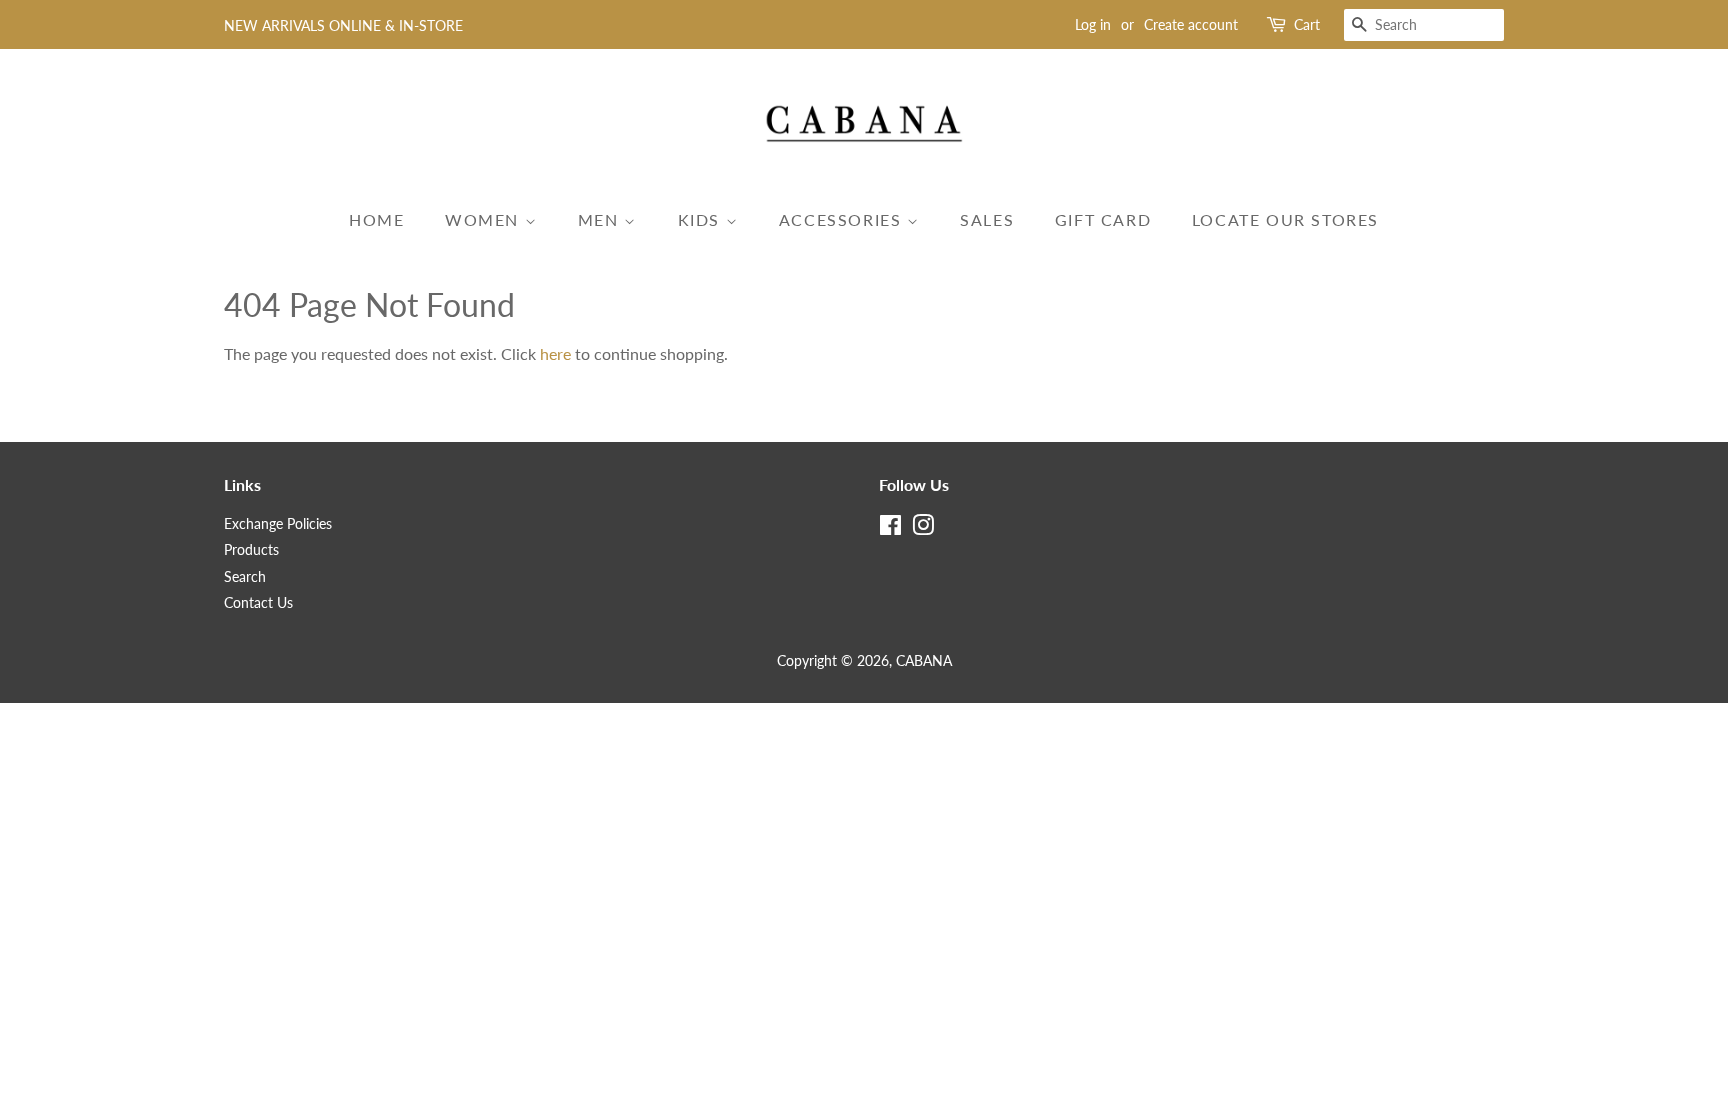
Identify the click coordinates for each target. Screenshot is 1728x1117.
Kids (702, 219)
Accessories (843, 219)
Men (601, 219)
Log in (1093, 24)
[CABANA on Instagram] (923, 529)
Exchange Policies (278, 524)
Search (245, 577)
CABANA (924, 661)
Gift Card (1103, 219)
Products (251, 550)
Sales (987, 219)
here (555, 353)
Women (485, 219)
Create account (1191, 24)
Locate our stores (1285, 219)
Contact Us (258, 603)
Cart (1307, 24)
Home (376, 219)
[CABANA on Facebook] (890, 529)
